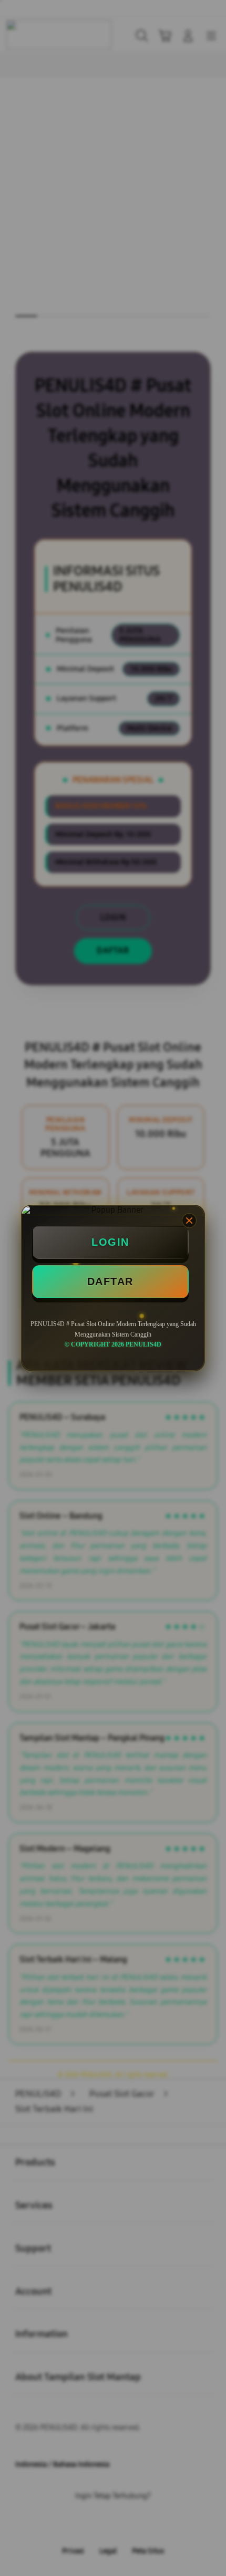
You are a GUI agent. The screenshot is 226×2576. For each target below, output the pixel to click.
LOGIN (110, 1242)
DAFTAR (110, 1281)
